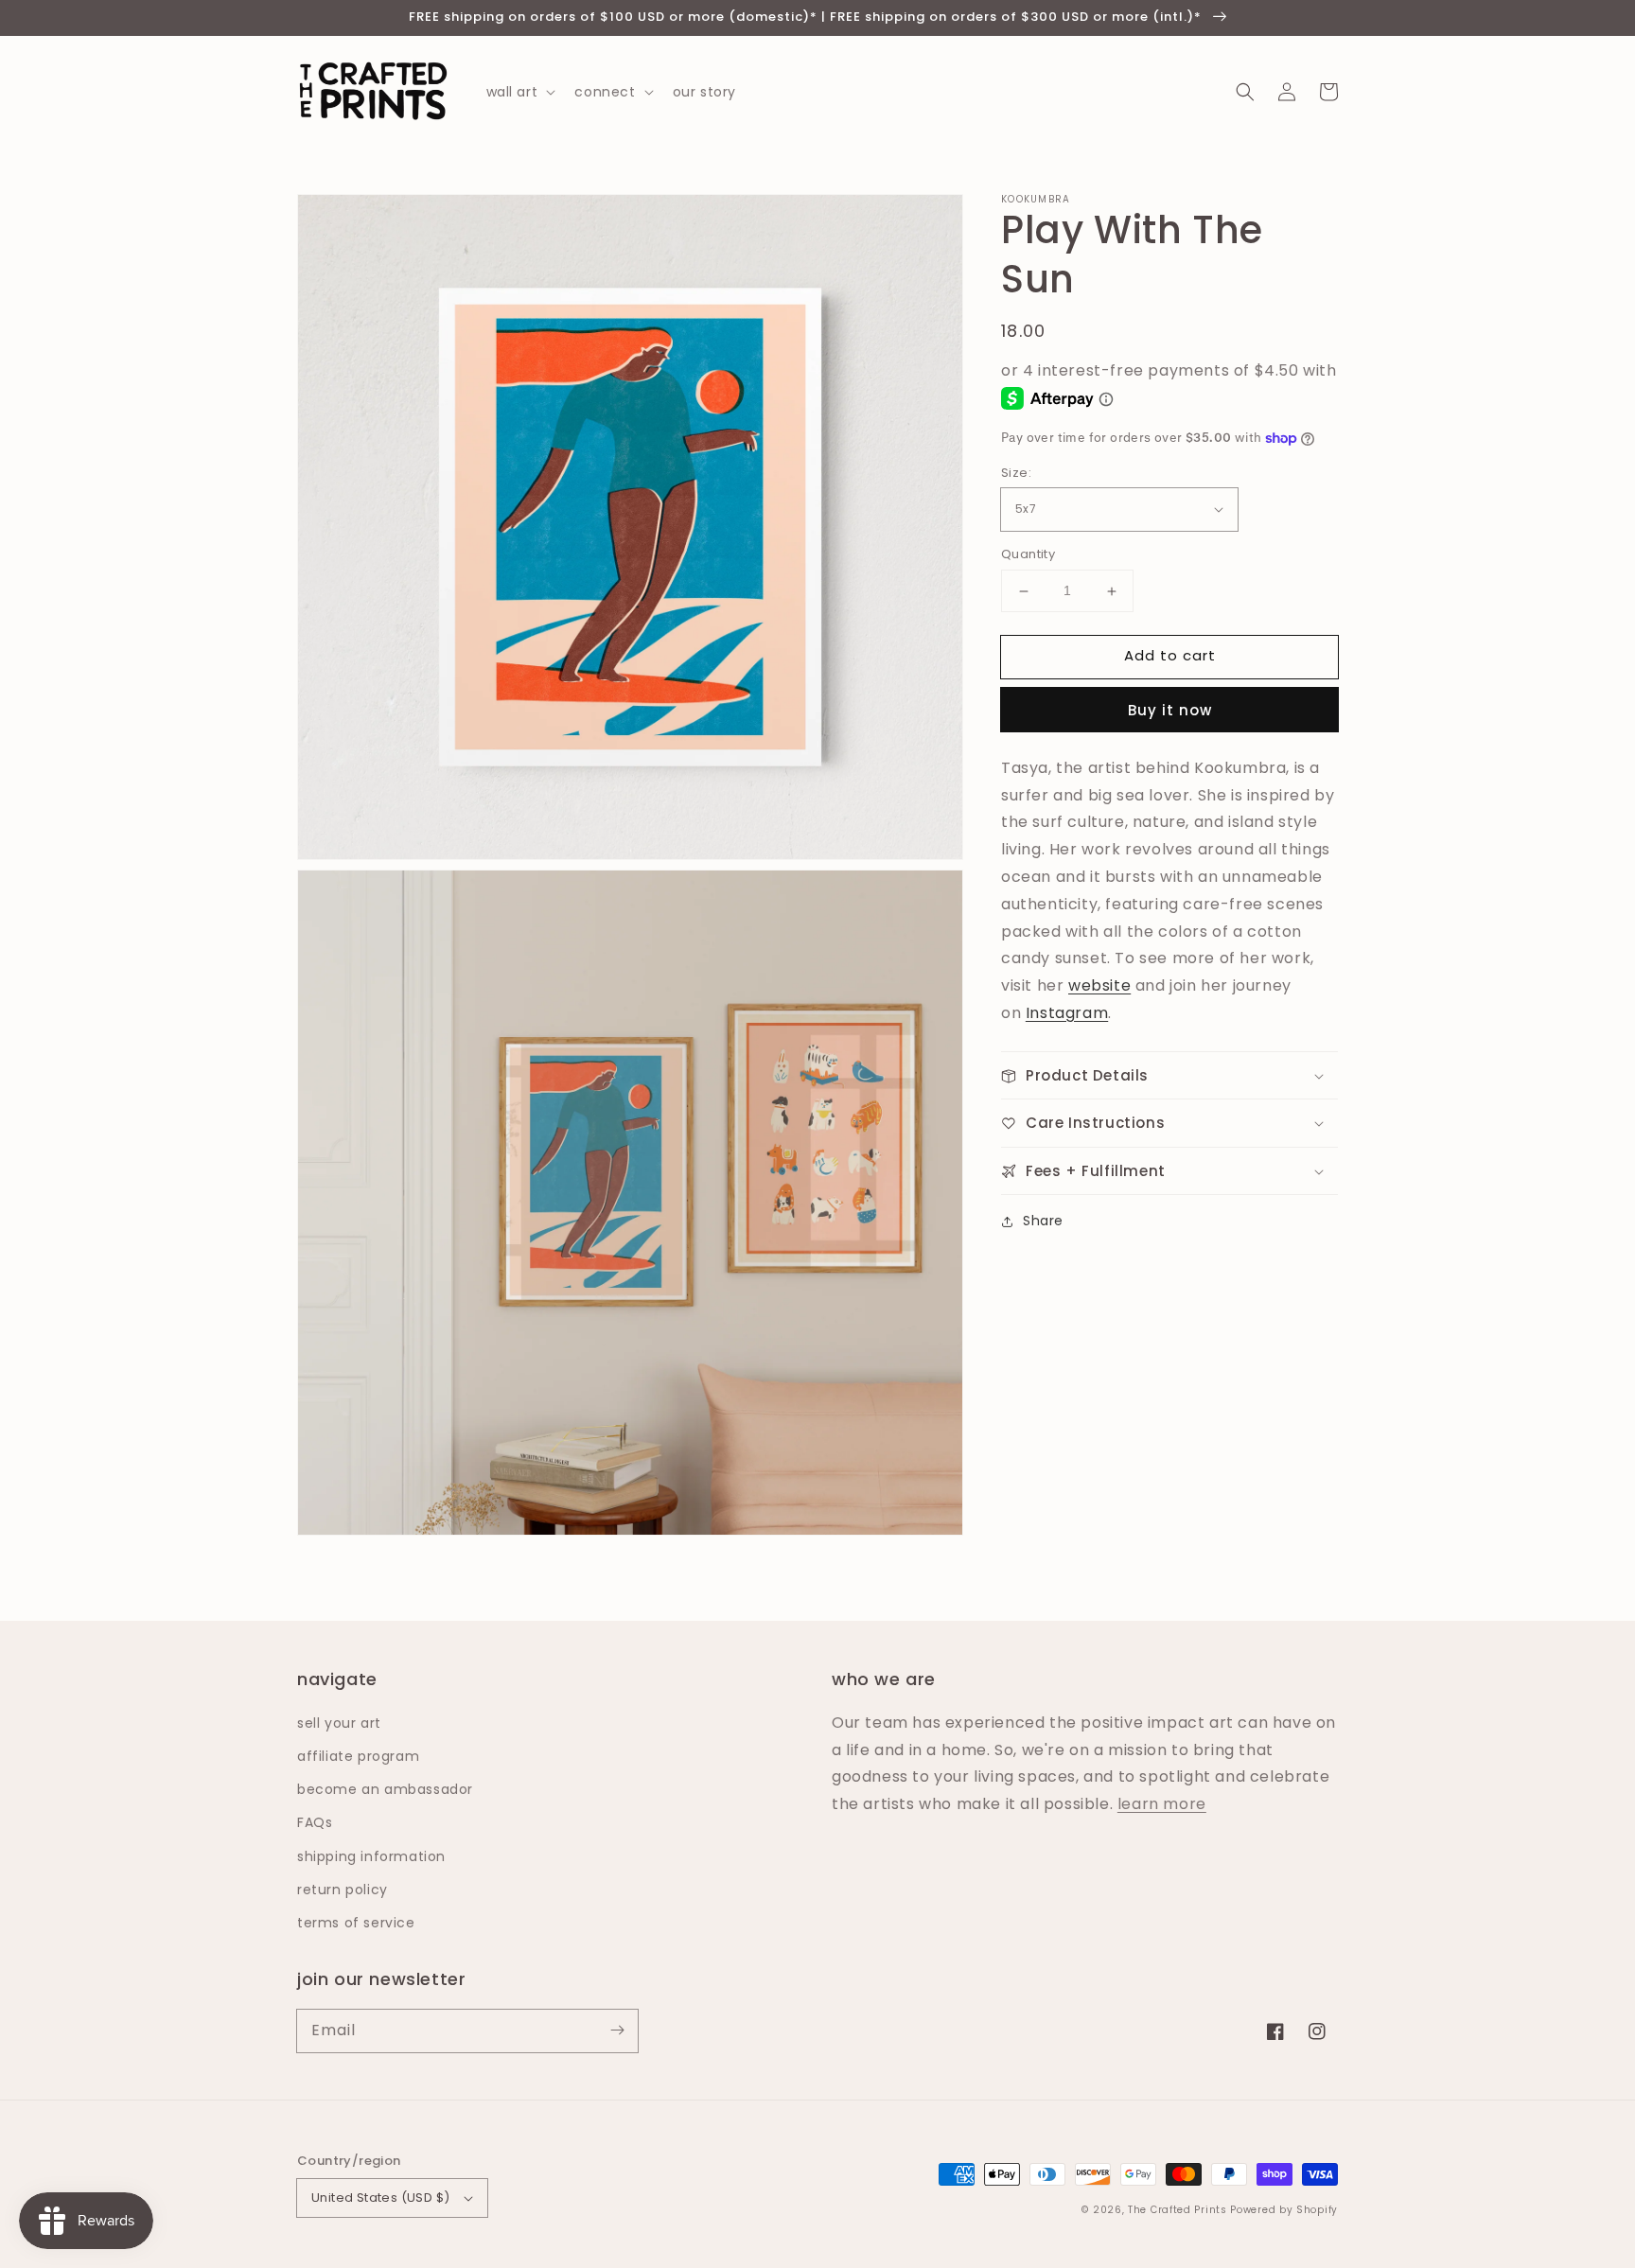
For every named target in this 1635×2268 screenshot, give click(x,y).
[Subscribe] (617, 2031)
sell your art (339, 1723)
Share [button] (1043, 1222)
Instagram (1067, 1013)
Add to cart (1170, 656)
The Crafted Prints (1178, 2210)
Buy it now (1170, 710)
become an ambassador (385, 1789)
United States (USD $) (380, 2198)
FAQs (315, 1822)
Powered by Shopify (1284, 2210)
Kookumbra (1036, 200)
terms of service (356, 1923)
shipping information (371, 1856)
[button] (1245, 92)
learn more (1162, 1804)
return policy (343, 1890)
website (1099, 986)
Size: (1016, 473)
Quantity (1028, 555)
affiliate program (358, 1756)
